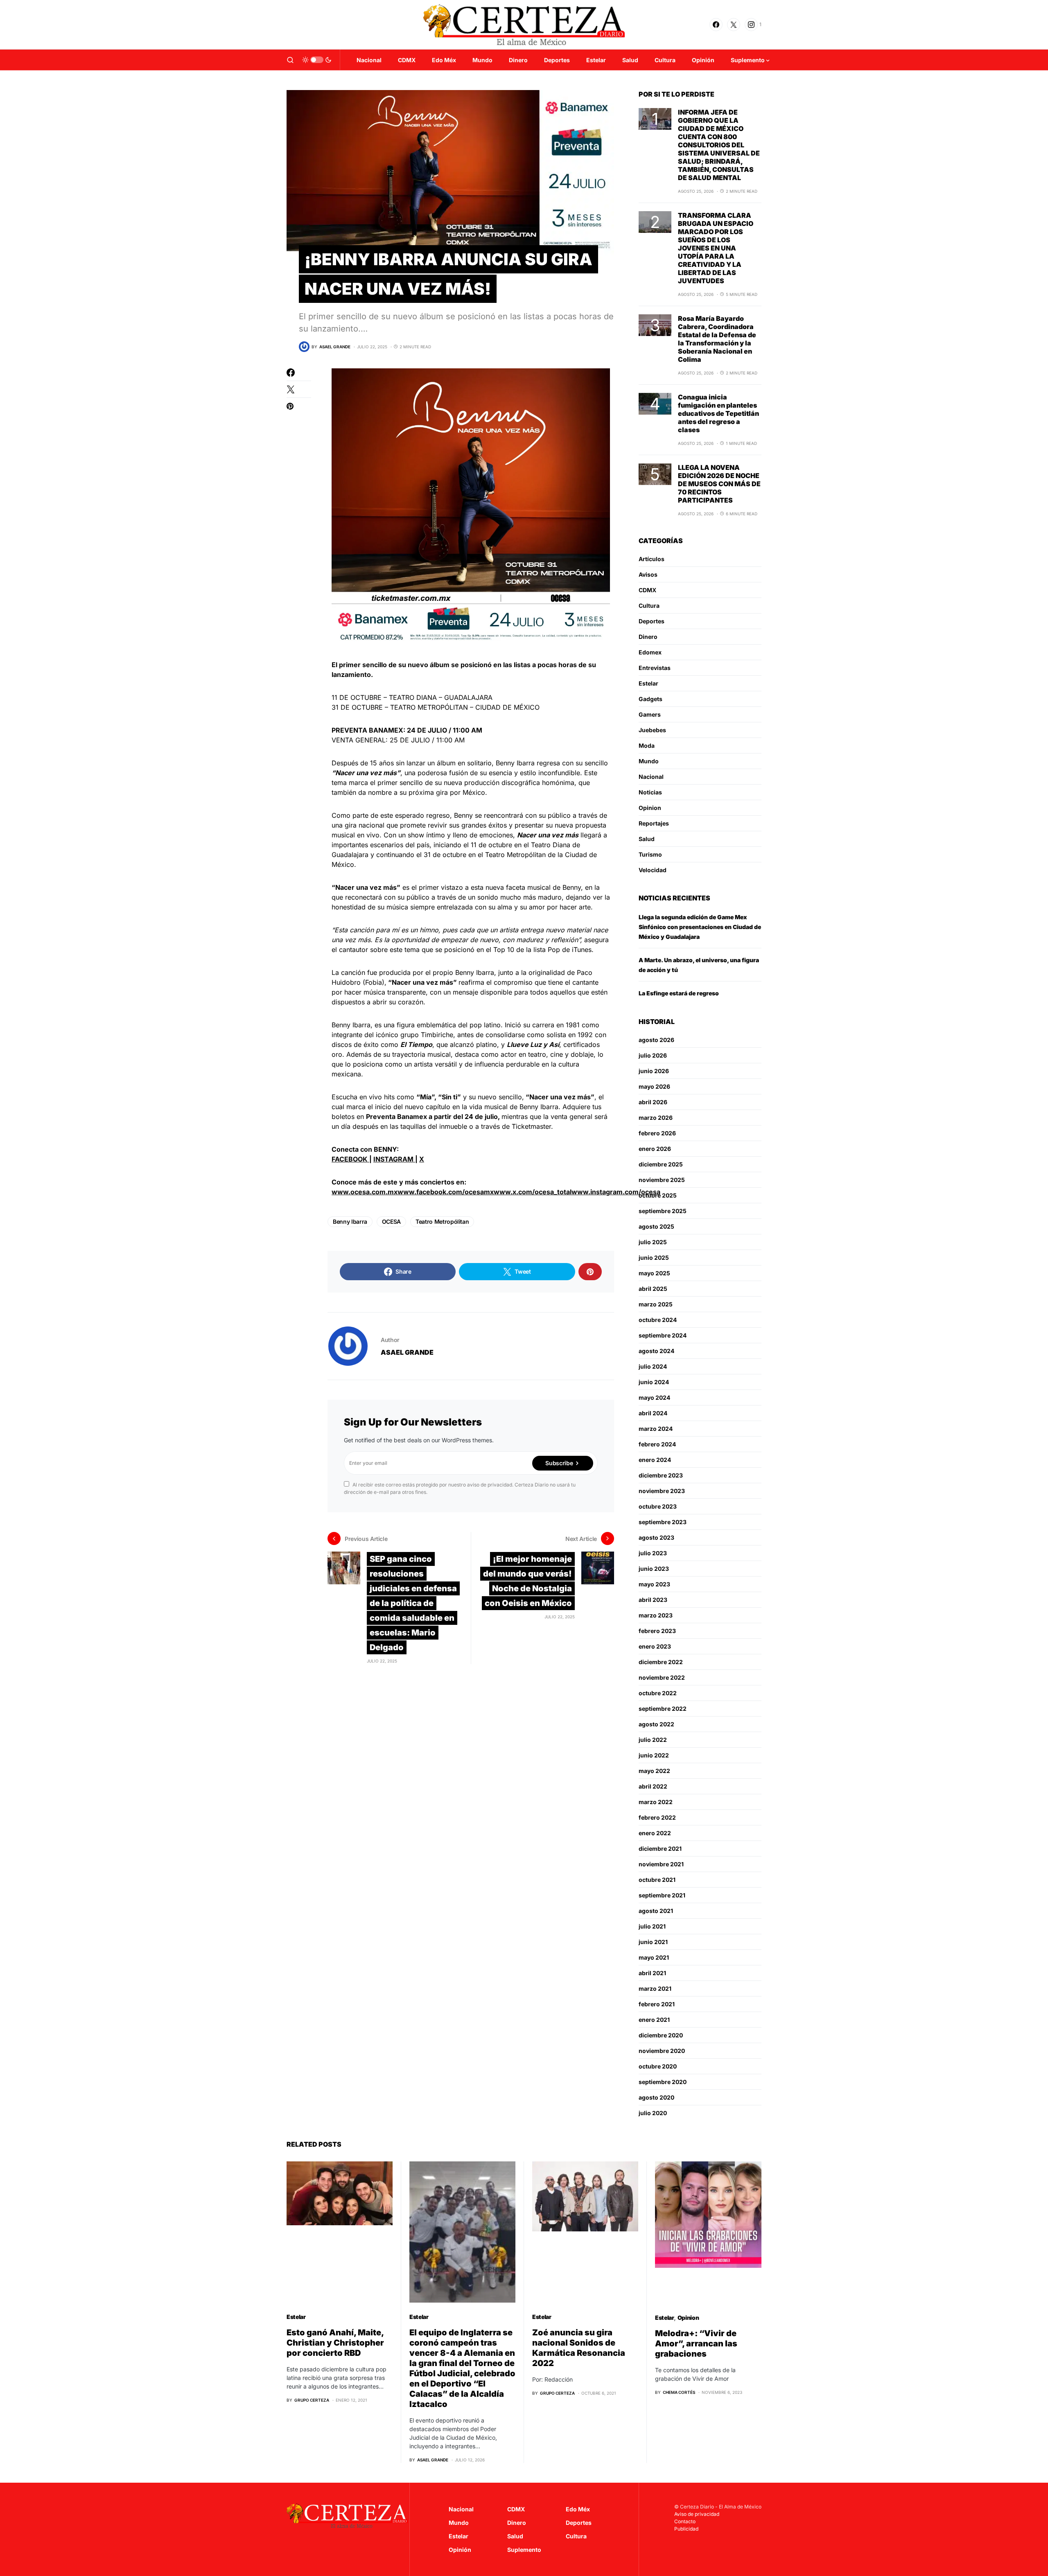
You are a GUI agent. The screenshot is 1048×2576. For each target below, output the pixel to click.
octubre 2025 (658, 1195)
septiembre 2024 (663, 1335)
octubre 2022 (658, 1693)
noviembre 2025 (662, 1180)
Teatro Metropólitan (442, 1221)
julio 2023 (653, 1553)
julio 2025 (653, 1242)
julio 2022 (653, 1740)
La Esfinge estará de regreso (679, 993)
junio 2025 (654, 1258)
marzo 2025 (656, 1304)
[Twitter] (734, 25)
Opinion (650, 808)
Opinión (460, 2550)
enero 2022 (655, 1833)
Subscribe (559, 1463)
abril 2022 (653, 1786)
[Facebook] (716, 25)
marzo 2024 (656, 1429)
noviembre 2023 (662, 1491)
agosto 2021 (656, 1911)
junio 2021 (653, 1942)
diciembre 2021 (660, 1849)
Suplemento (524, 2550)
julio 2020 (653, 2113)
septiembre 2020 (663, 2082)
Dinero (648, 637)
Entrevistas (655, 668)
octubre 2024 (658, 1320)
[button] (290, 60)
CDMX (647, 590)
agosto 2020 (656, 2097)
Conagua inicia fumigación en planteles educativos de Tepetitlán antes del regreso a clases (718, 413)
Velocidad (653, 870)
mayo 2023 (654, 1584)
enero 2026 (655, 1149)
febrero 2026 (657, 1133)
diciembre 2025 (661, 1164)
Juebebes (652, 730)
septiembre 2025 (663, 1211)
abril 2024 (653, 1413)
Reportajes (654, 823)
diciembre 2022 (661, 1662)
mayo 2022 (654, 1771)
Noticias (650, 792)
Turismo (650, 854)
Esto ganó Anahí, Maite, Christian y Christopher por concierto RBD (335, 2343)
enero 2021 (654, 2020)
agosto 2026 (656, 1040)
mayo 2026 (654, 1086)
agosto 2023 (656, 1537)
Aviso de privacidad (697, 2514)
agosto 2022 (656, 1724)
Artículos (652, 559)
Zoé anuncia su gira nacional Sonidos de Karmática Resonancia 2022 (579, 2348)
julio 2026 (653, 1055)
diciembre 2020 (661, 2035)
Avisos (648, 574)
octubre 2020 (658, 2066)
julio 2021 (652, 1926)
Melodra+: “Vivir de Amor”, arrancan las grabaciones (696, 2344)
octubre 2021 (657, 1880)
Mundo (649, 761)
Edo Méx (578, 2509)
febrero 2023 (657, 1631)
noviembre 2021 (661, 1864)
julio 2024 (653, 1366)
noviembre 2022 (662, 1677)
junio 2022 (654, 1755)
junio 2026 (654, 1071)
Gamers (650, 714)
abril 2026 (653, 1102)
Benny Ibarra (350, 1221)
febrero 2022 (657, 1817)
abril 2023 (653, 1600)
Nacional (651, 777)
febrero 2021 (657, 2004)
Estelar (648, 683)
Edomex (650, 652)
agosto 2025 (656, 1226)
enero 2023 (655, 1646)
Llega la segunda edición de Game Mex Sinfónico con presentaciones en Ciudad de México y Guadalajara (700, 927)
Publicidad (686, 2529)
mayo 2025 (654, 1273)
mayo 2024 (654, 1397)
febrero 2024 (657, 1444)
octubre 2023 (658, 1506)
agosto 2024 (656, 1351)
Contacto (685, 2521)
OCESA (391, 1221)
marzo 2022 (656, 1802)
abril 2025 (653, 1289)
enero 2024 (655, 1460)
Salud (647, 839)
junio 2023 (654, 1569)
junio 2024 (654, 1382)
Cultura (649, 606)
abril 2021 (652, 1973)
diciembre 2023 (661, 1475)
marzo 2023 (656, 1615)
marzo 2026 (656, 1118)
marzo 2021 (655, 1988)
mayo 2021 (654, 1957)
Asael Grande (407, 1352)
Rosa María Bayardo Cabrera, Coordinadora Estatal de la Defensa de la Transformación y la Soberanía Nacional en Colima (717, 339)
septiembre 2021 (662, 1895)
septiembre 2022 (663, 1709)
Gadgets (650, 699)
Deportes (652, 621)
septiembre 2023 (663, 1522)
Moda (647, 746)
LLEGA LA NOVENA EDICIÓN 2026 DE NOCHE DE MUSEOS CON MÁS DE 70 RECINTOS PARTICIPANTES (719, 484)
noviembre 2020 (662, 2051)
